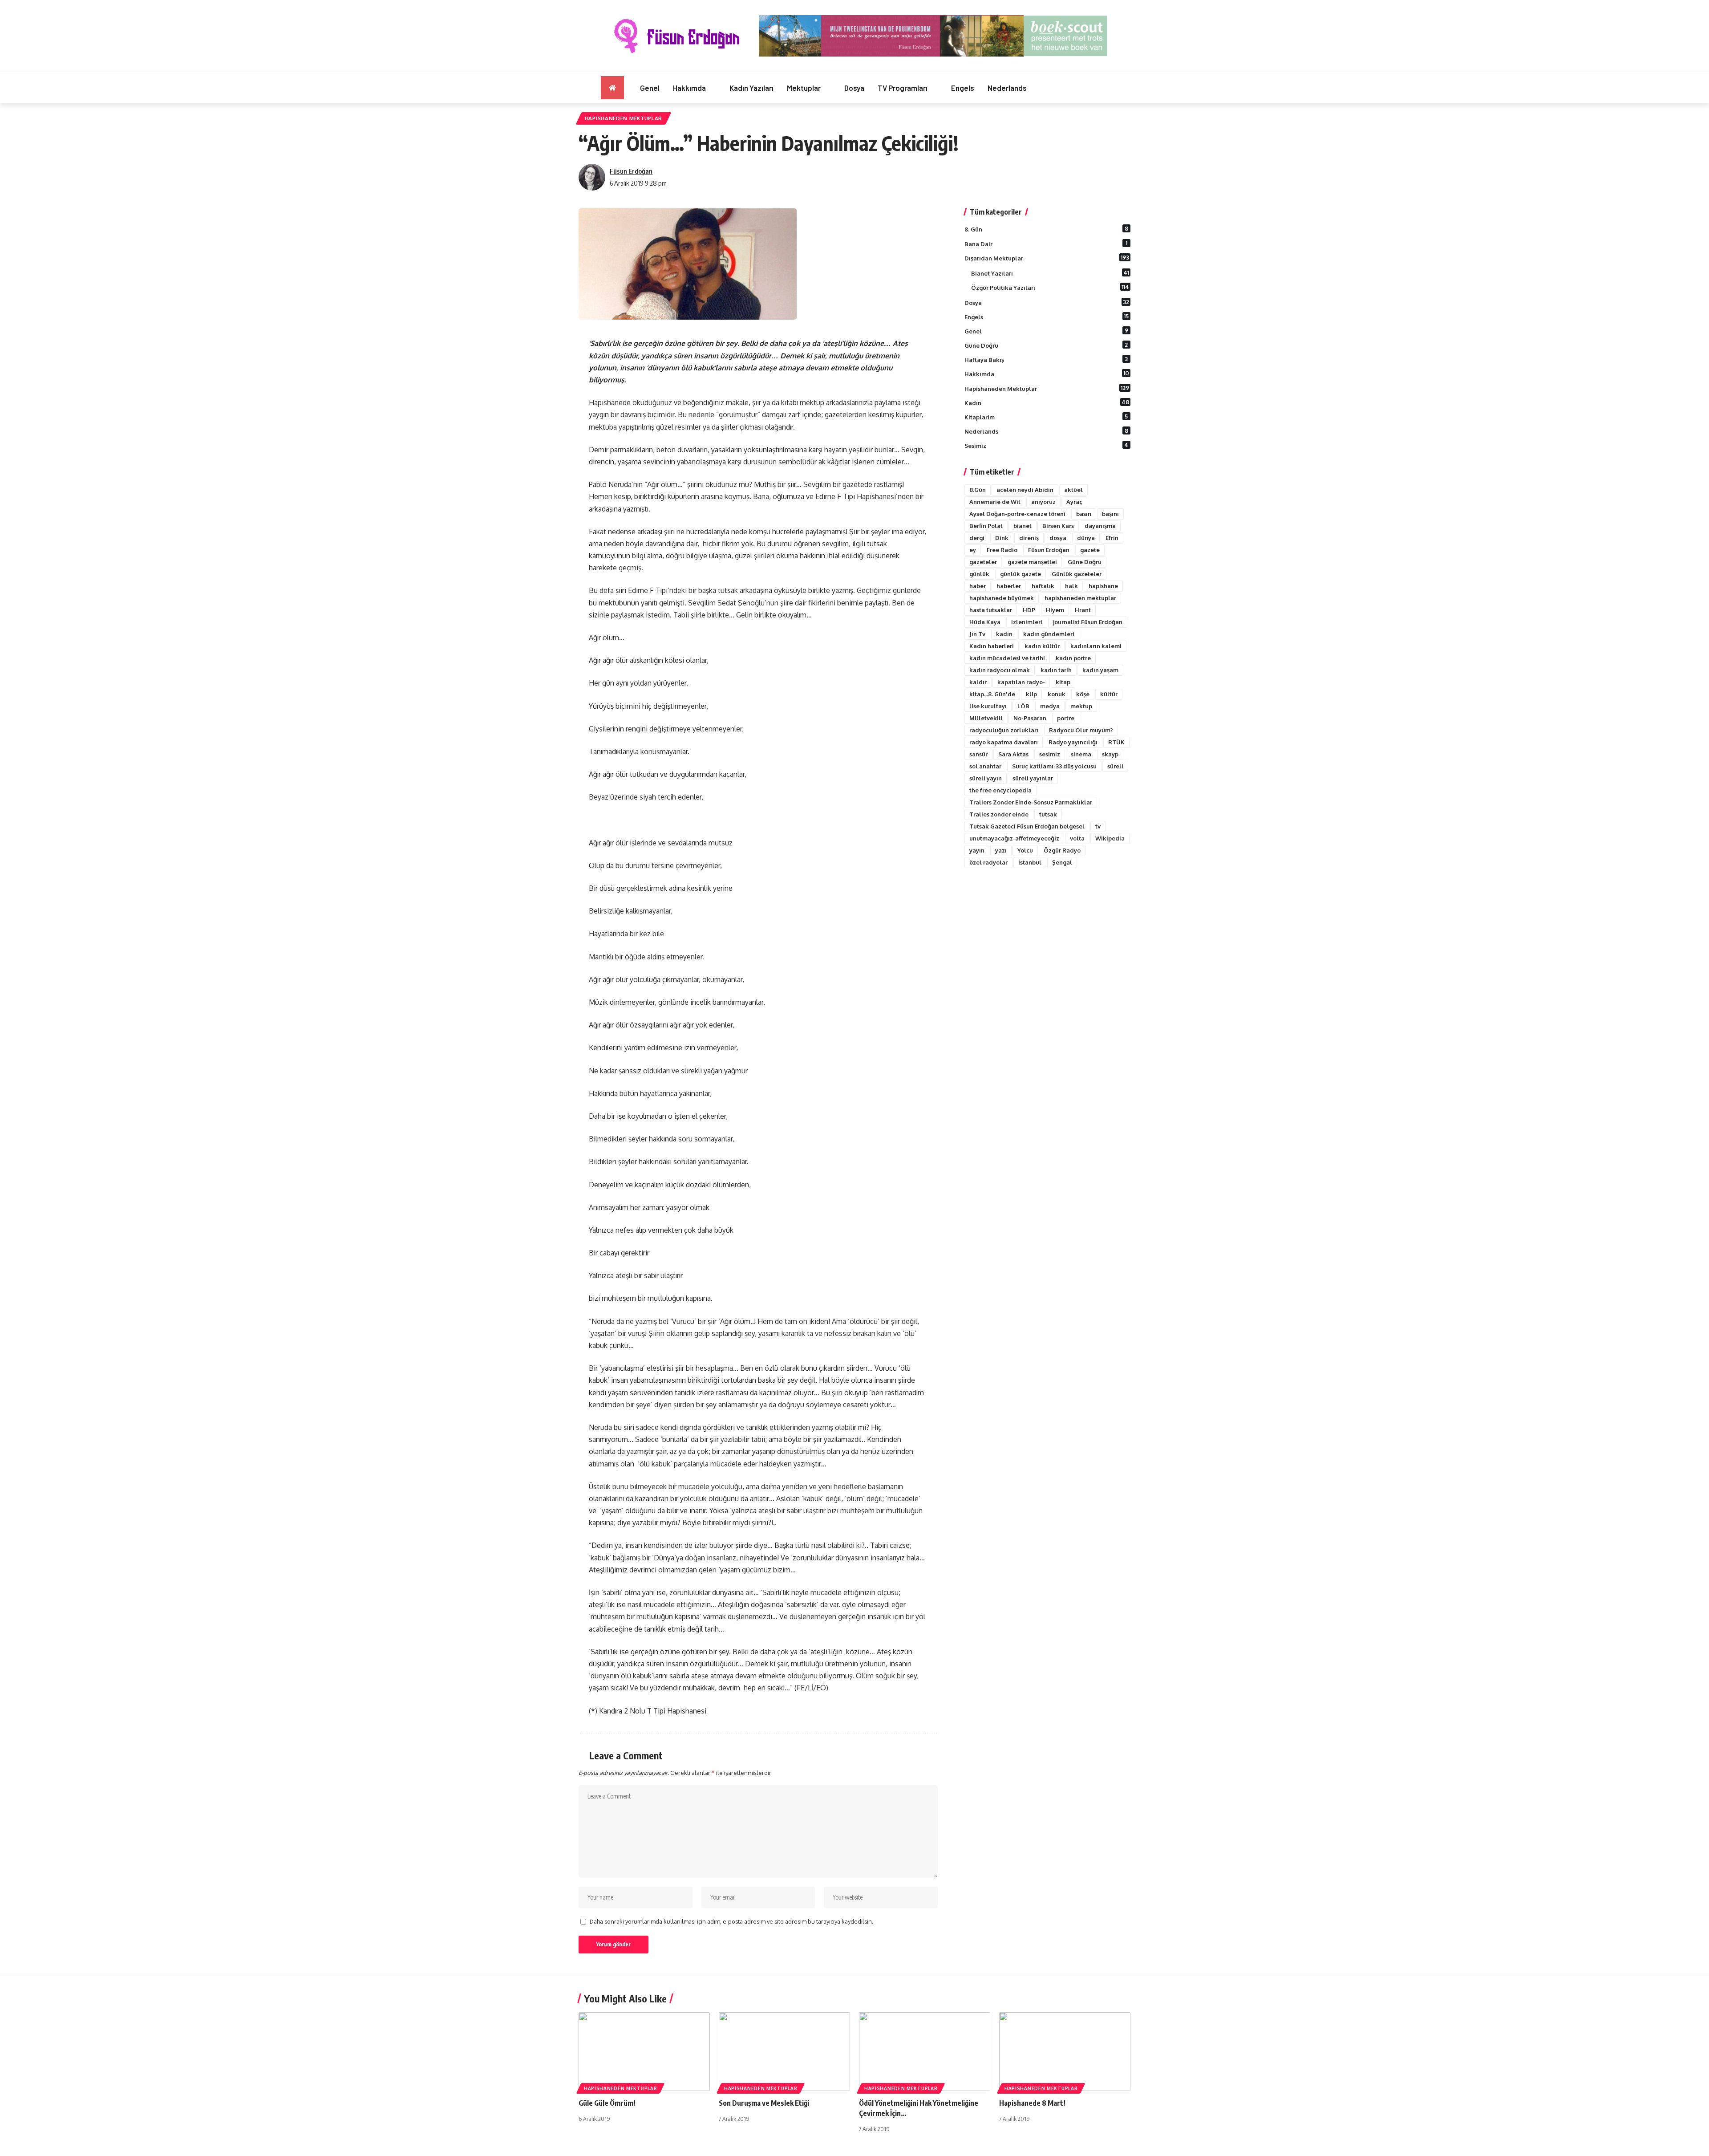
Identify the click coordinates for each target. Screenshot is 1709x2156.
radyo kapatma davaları (1004, 742)
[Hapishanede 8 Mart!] (1065, 2052)
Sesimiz (1047, 445)
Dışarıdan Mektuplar (1047, 258)
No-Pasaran (1030, 718)
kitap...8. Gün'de (992, 694)
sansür (978, 754)
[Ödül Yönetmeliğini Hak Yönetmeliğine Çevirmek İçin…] (925, 2052)
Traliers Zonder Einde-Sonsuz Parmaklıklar (1031, 802)
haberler (1009, 586)
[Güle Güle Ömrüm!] (644, 2052)
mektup (1081, 706)
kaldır (978, 682)
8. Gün (1046, 229)
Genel (1046, 331)
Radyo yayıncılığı (1073, 742)
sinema (1081, 754)
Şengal (1062, 862)
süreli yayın (986, 778)
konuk (1057, 694)
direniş (1029, 538)
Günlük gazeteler (1077, 574)
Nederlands (1046, 431)
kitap (1063, 682)
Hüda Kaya (985, 622)
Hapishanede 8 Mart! (1032, 2103)
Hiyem (1055, 610)
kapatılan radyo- (1021, 682)
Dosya (1047, 302)
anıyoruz (1043, 502)
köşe (1083, 694)
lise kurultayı (988, 706)
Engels (1047, 317)
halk (1071, 586)
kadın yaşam (1100, 670)
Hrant (1083, 610)
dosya (1058, 538)
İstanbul (1030, 862)
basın (1084, 514)
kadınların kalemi (1096, 646)
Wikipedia (1110, 838)
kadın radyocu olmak (1000, 670)
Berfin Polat (986, 526)
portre (1066, 718)
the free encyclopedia (1000, 790)
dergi (977, 538)
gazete (1090, 550)
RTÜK (1116, 742)
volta (1077, 838)
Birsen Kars (1058, 526)
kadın (1004, 634)
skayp (1110, 754)
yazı (1001, 850)
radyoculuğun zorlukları (1004, 730)
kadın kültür (1042, 646)
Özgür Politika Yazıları (1050, 287)
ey (973, 550)
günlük (979, 574)
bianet (1023, 526)
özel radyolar (988, 862)
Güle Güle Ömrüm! (607, 2103)
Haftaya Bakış (1046, 359)
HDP (1029, 610)
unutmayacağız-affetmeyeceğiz (1014, 838)
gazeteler (983, 562)
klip (1031, 694)
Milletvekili (986, 718)
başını (1110, 514)
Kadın (1047, 402)
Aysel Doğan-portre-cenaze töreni (1017, 514)
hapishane (1103, 586)
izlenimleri (1027, 622)
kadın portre (1073, 658)
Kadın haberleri (992, 646)
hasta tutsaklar (991, 610)
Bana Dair (1046, 244)
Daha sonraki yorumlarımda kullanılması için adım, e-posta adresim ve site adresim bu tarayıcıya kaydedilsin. (731, 1921)
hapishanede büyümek (1002, 598)
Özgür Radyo (1062, 850)
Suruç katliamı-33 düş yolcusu (1054, 766)
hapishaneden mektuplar (1080, 598)
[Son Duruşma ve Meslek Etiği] (784, 2052)
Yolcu (1025, 850)
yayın (977, 850)
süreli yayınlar (1033, 778)
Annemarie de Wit (995, 502)
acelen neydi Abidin (1025, 490)
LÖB (1023, 706)
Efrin (1112, 538)
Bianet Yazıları (1050, 273)
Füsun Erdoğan (631, 171)
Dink (1002, 538)
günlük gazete (1021, 574)
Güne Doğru (1046, 345)
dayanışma (1100, 526)
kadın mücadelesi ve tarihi (1007, 658)
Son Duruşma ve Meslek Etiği (764, 2103)
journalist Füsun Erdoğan (1088, 622)
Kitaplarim (1046, 417)
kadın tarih (1056, 670)
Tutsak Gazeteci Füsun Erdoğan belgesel (1027, 826)
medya (1050, 706)
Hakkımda (1047, 374)
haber (978, 586)
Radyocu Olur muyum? (1081, 730)
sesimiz (1050, 754)
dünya (1086, 538)
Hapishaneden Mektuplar (624, 118)
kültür (1109, 694)
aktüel (1073, 490)
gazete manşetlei (1032, 562)
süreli (1115, 766)
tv (1098, 826)
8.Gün (978, 490)
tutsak (1048, 814)
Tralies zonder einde (999, 814)
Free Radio (1002, 550)
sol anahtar (985, 766)
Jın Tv (977, 634)
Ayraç (1074, 502)
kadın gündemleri (1049, 634)
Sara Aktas (1013, 754)
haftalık (1043, 586)
